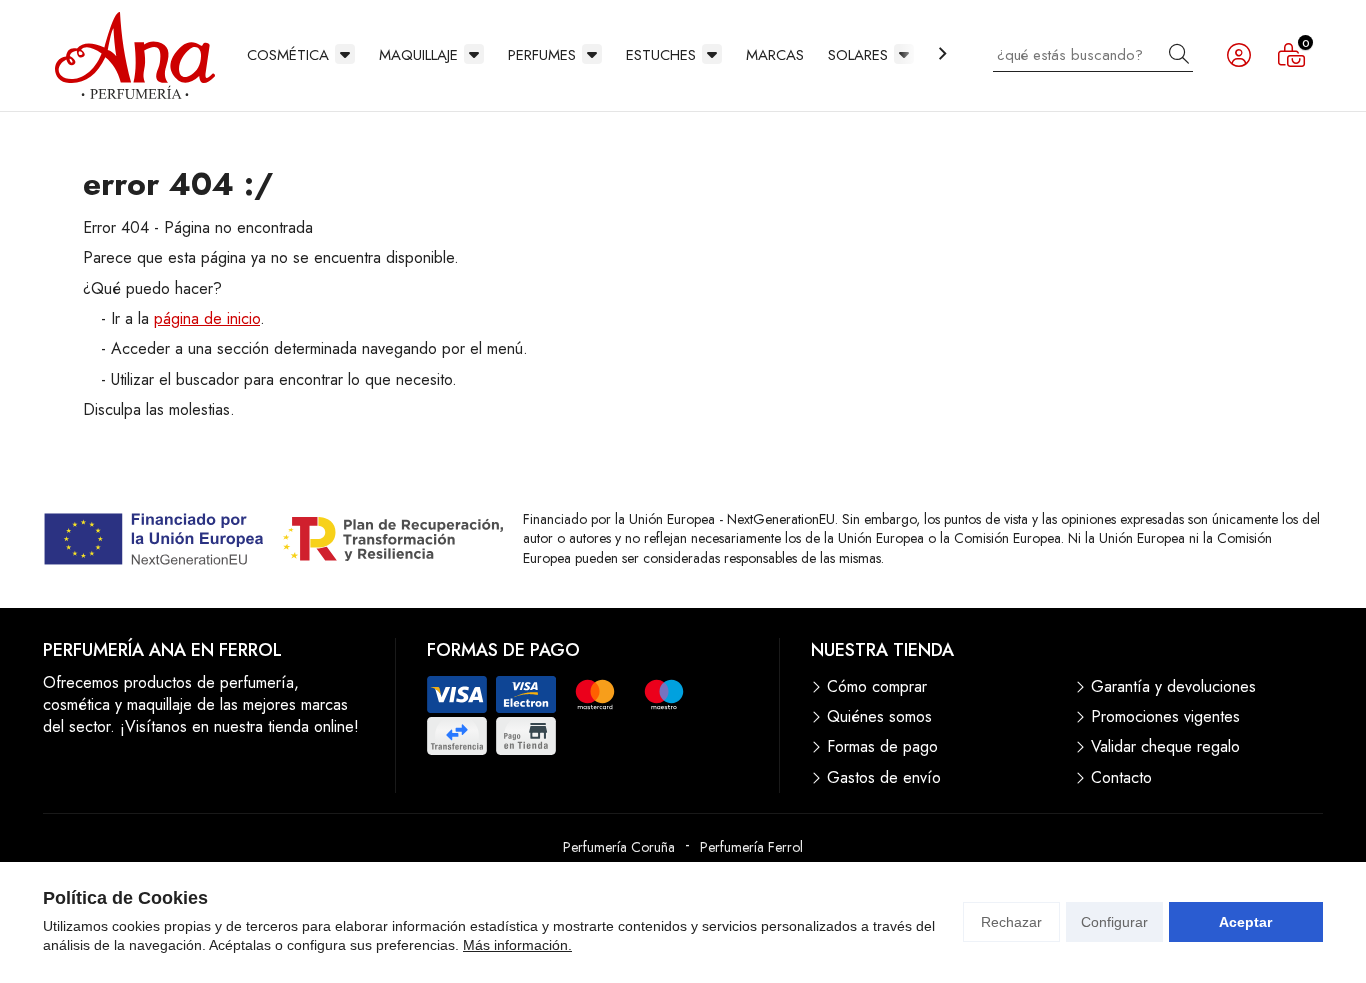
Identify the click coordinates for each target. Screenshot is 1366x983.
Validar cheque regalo (1165, 747)
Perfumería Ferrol (751, 847)
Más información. (517, 945)
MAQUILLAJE (418, 55)
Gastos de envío (884, 778)
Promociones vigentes (1165, 717)
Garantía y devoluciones (1173, 687)
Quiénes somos (879, 717)
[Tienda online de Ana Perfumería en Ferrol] (135, 55)
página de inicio (207, 318)
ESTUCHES (661, 55)
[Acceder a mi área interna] (1239, 55)
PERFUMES (542, 55)
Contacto (1121, 778)
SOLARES (858, 55)
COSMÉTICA (288, 55)
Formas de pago (882, 747)
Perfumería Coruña (619, 847)
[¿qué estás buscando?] (1093, 54)
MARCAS (775, 55)
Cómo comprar (877, 687)
